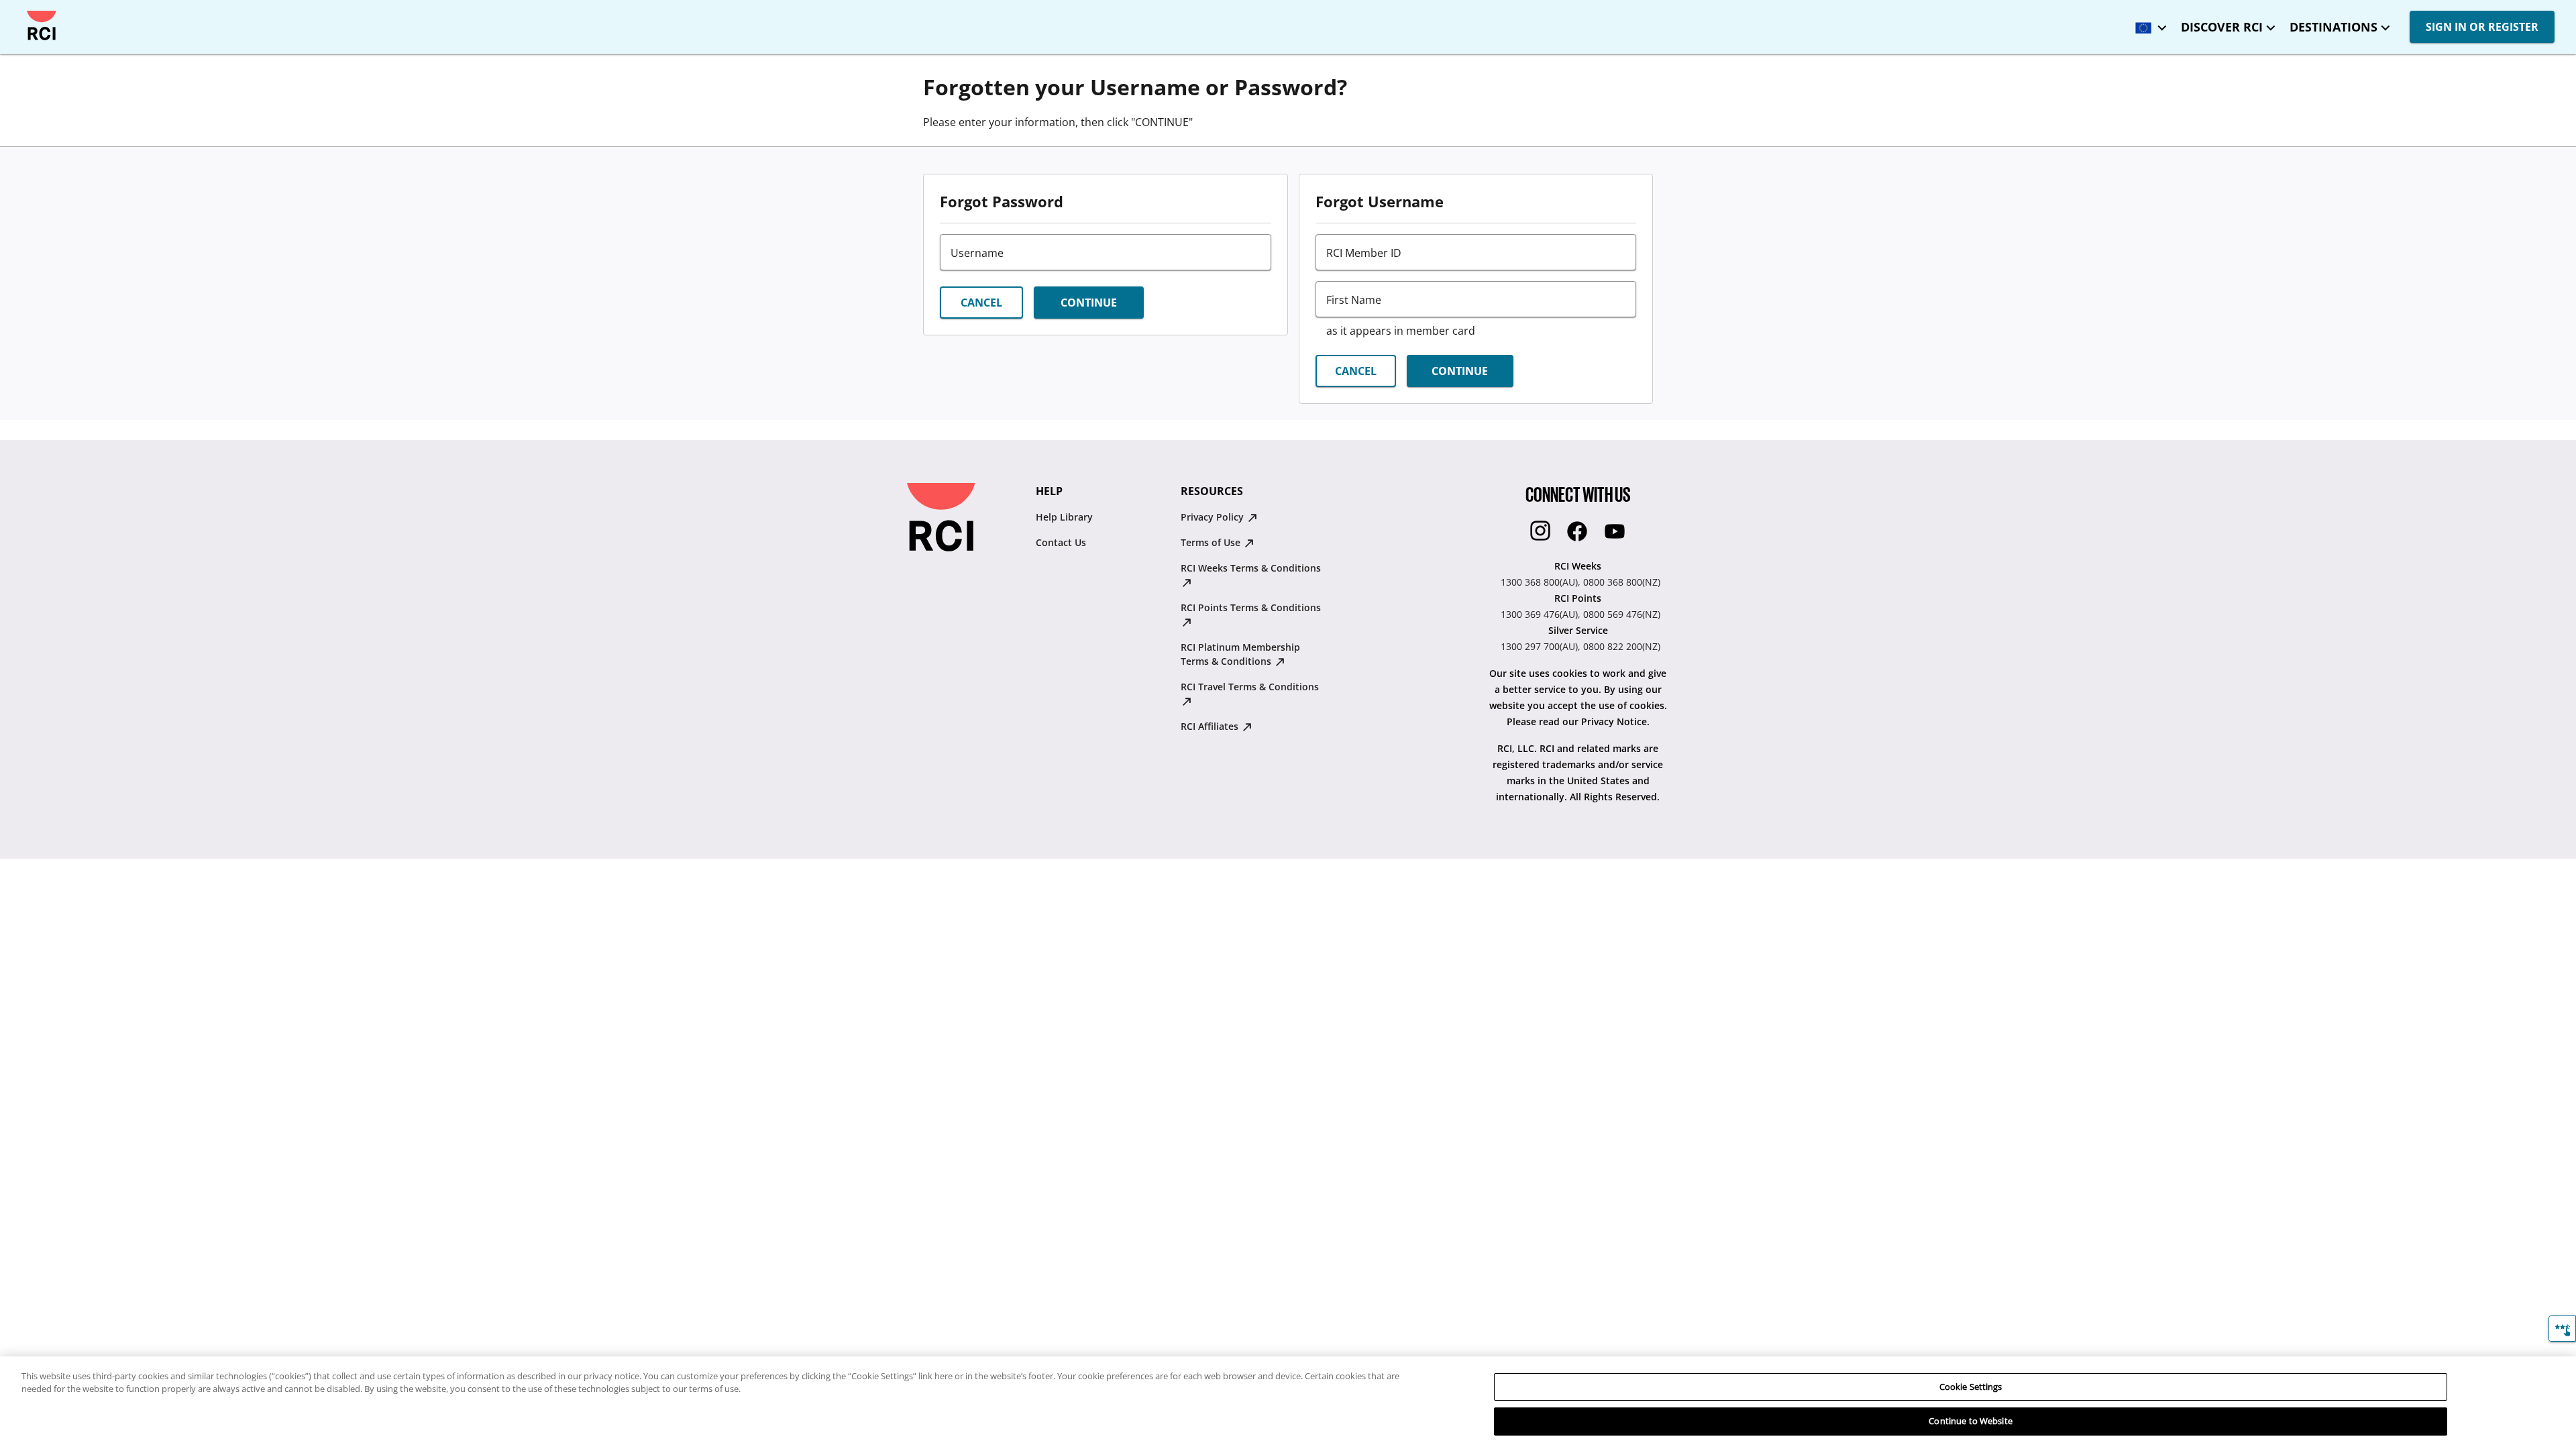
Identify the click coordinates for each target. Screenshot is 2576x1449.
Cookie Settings (1971, 1387)
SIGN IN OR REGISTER (2482, 27)
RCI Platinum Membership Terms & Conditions (1240, 654)
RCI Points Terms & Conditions (1251, 607)
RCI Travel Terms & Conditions (1250, 687)
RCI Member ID (1364, 253)
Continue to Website (1970, 1421)
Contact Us (1061, 542)
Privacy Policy (1214, 517)
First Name (1354, 300)
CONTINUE (1089, 303)
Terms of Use (1212, 542)
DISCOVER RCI (2222, 27)
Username (977, 253)
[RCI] (42, 25)
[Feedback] (2562, 1329)
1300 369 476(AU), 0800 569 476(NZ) (1580, 614)
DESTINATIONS (2333, 27)
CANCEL (981, 303)
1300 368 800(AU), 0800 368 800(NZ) (1580, 582)
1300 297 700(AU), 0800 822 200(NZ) (1580, 646)
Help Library (1064, 517)
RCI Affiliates (1211, 726)
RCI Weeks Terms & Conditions (1251, 568)
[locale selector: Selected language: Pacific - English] (2147, 23)
